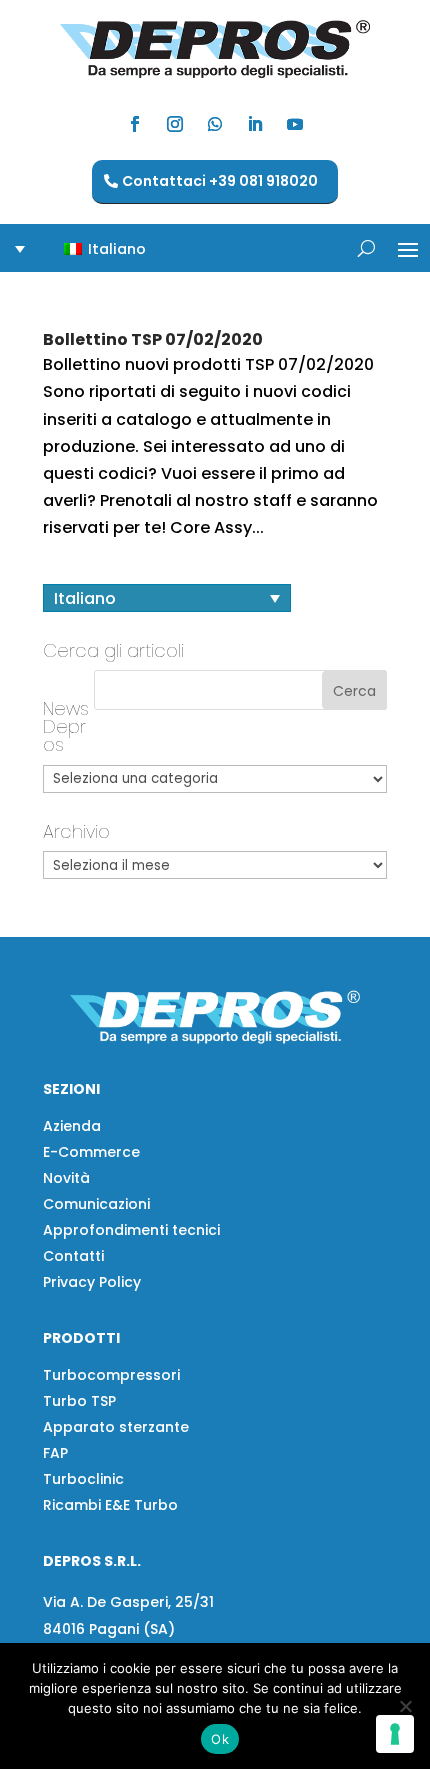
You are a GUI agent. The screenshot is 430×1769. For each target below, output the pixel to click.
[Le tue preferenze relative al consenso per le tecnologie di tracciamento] (395, 1734)
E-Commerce (91, 1152)
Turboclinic (83, 1479)
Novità (66, 1178)
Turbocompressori (111, 1375)
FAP (55, 1453)
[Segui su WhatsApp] (215, 124)
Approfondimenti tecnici (131, 1230)
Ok (220, 1739)
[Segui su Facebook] (135, 124)
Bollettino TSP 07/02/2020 (153, 339)
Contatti (73, 1256)
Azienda (72, 1126)
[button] (93, 248)
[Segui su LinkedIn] (255, 124)
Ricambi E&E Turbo (110, 1505)
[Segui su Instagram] (175, 124)
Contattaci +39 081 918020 (220, 181)
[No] (405, 1706)
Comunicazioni (96, 1204)
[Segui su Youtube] (295, 124)
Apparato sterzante (116, 1427)
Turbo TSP (79, 1401)
